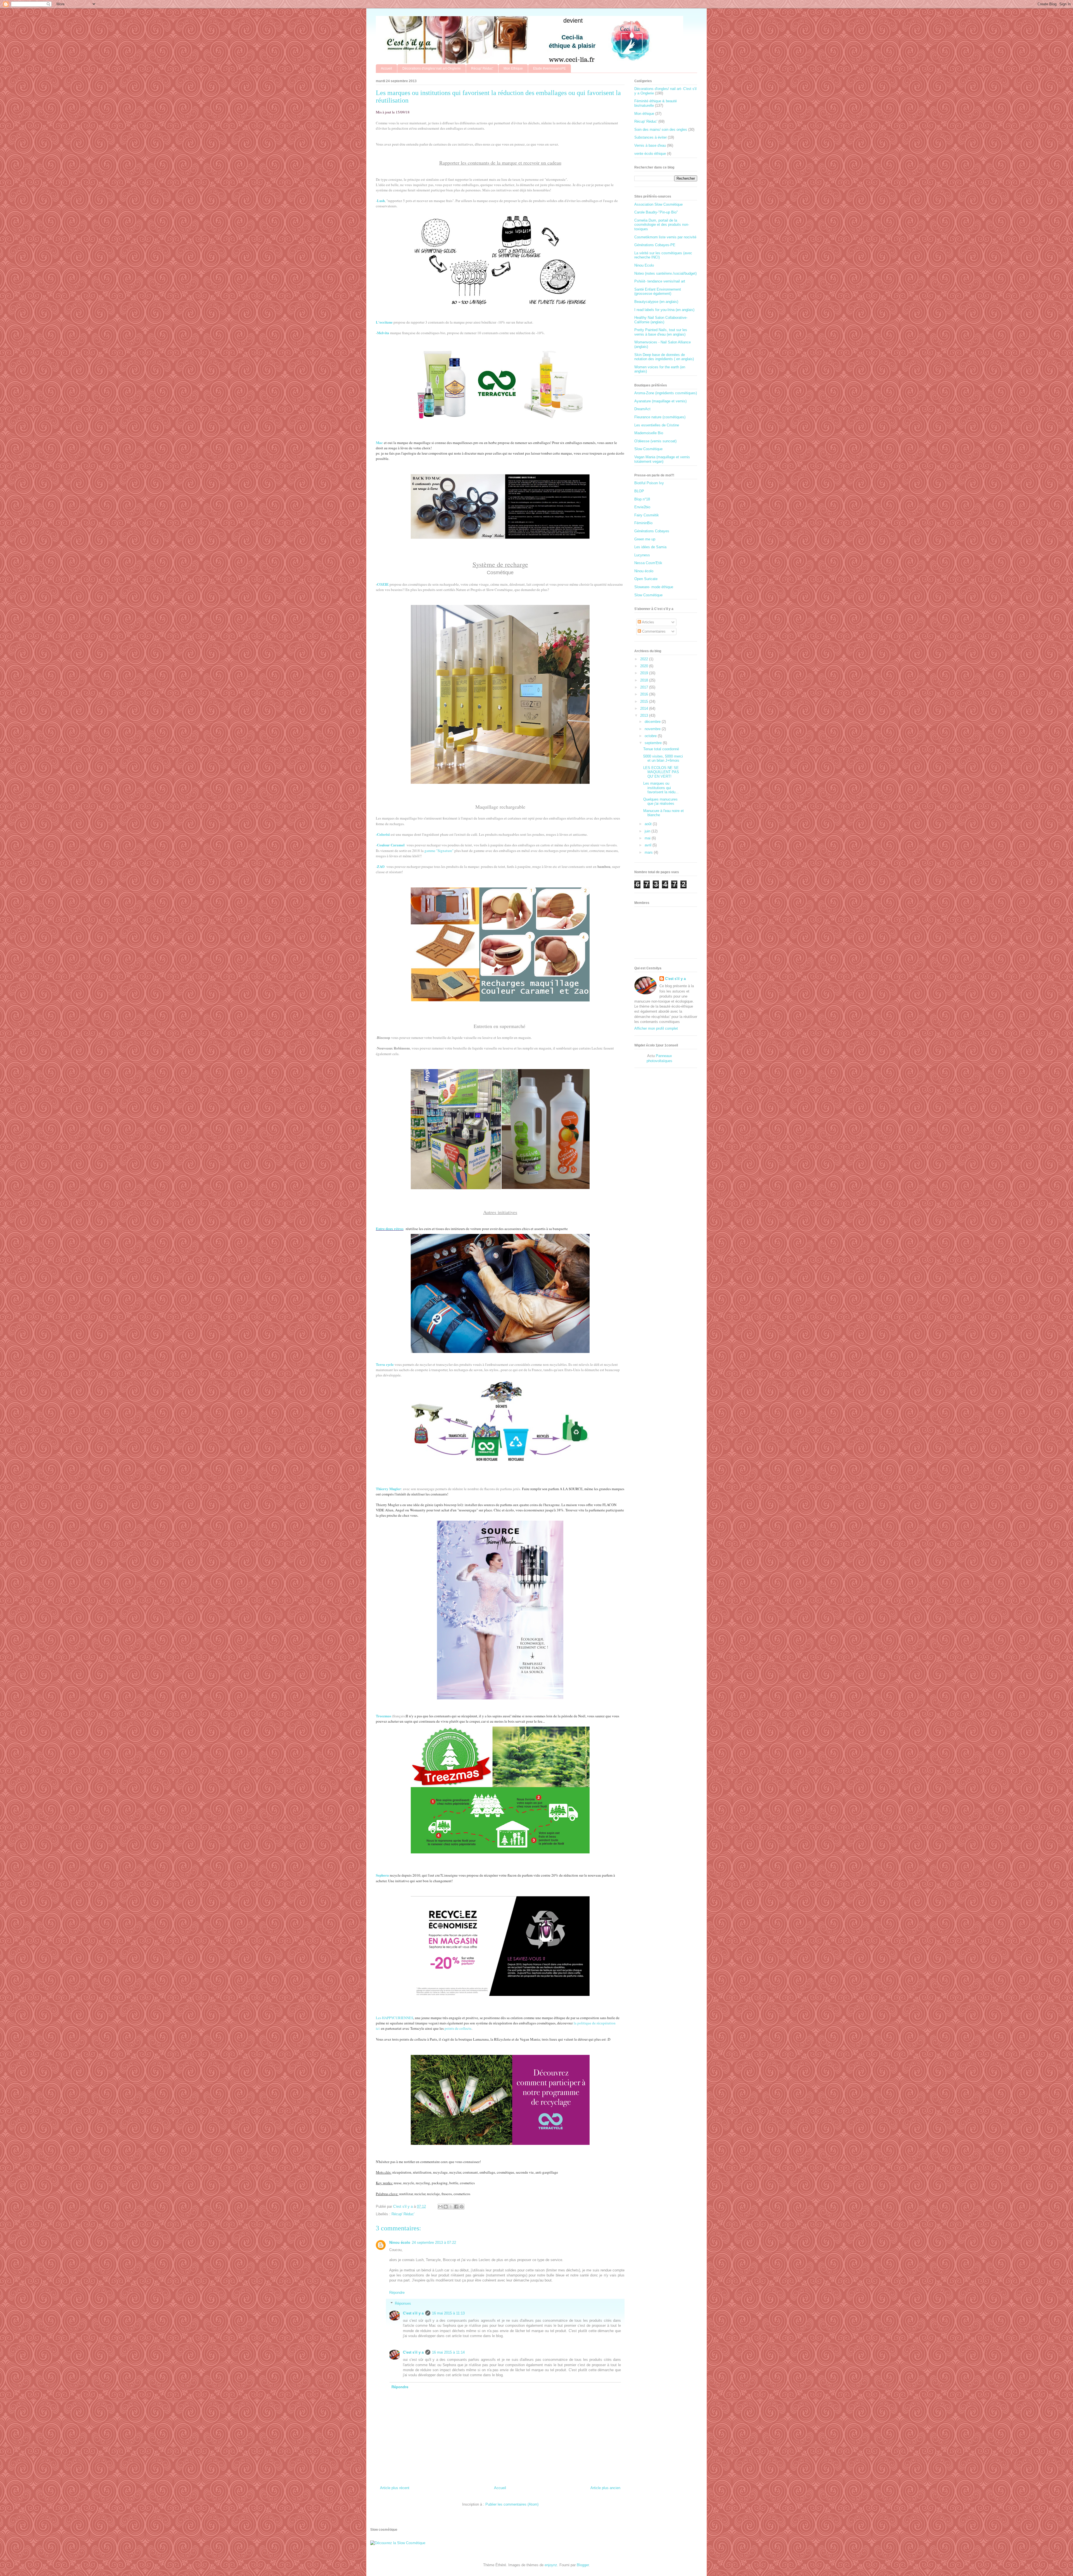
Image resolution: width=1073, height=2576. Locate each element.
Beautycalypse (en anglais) (656, 302)
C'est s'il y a (413, 2313)
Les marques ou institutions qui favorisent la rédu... (661, 788)
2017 (645, 687)
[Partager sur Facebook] (456, 2207)
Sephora (382, 1875)
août (649, 824)
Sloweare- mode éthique (654, 587)
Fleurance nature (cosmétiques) (660, 417)
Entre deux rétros (390, 1228)
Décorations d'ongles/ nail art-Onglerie (432, 68)
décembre (653, 722)
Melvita (383, 333)
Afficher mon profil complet (656, 1028)
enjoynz (551, 2565)
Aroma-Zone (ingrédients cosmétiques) (666, 393)
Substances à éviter (651, 137)
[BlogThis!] (446, 2207)
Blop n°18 (642, 499)
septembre (654, 743)
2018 (645, 680)
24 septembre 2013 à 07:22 (434, 2243)
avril (649, 845)
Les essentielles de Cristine (657, 425)
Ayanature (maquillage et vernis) (660, 401)
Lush (381, 200)
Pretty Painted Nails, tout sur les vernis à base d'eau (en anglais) (661, 332)
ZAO (381, 866)
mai (648, 838)
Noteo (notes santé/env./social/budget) (665, 273)
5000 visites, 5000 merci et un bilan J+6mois (663, 758)
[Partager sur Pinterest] (462, 2207)
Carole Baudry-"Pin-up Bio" (656, 212)
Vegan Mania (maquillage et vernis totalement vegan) (662, 459)
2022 (645, 659)
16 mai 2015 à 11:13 (448, 2313)
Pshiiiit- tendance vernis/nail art (660, 281)
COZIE (383, 584)
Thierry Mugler (388, 1489)
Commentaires (653, 631)
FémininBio (643, 523)
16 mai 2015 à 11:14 (448, 2352)
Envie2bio (642, 507)
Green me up (645, 539)
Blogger (583, 2565)
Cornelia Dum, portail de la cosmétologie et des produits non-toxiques (662, 225)
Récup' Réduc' (482, 68)
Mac (379, 442)
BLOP (639, 491)
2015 (645, 701)
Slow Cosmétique (648, 449)
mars (649, 852)
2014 (645, 708)
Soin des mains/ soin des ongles (661, 130)
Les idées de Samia (650, 547)
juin (648, 831)
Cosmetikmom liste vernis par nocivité (665, 237)
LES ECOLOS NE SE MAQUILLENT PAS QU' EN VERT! (661, 772)
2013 (645, 715)
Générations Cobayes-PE (655, 245)
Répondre (397, 2293)
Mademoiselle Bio (649, 433)
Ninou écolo (400, 2243)
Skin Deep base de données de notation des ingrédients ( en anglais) (664, 357)
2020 (645, 666)
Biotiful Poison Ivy (649, 483)
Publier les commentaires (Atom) (512, 2504)
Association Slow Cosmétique (658, 204)
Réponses (403, 2303)
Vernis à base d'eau (650, 145)
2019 (645, 673)
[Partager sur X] (451, 2207)
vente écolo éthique (650, 154)
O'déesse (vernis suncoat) (655, 441)
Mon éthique (644, 114)
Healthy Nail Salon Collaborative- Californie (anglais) (661, 320)
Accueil (386, 68)
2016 (645, 694)
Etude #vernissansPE (549, 68)
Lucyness (642, 555)
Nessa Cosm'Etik (648, 563)
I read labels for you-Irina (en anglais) (664, 310)
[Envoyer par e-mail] (440, 2207)
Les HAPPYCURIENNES (395, 2018)
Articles (648, 622)
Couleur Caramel (391, 845)
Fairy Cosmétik (647, 515)
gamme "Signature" (439, 851)
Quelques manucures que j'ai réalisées (660, 802)
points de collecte (458, 2028)
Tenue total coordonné (661, 749)
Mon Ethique (513, 68)
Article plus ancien (605, 2488)
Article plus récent (395, 2488)
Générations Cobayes (652, 531)
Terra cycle (385, 1364)
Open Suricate (646, 579)
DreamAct (642, 409)
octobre (651, 736)
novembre (653, 729)
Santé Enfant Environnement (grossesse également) (658, 292)
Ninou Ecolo (644, 265)
